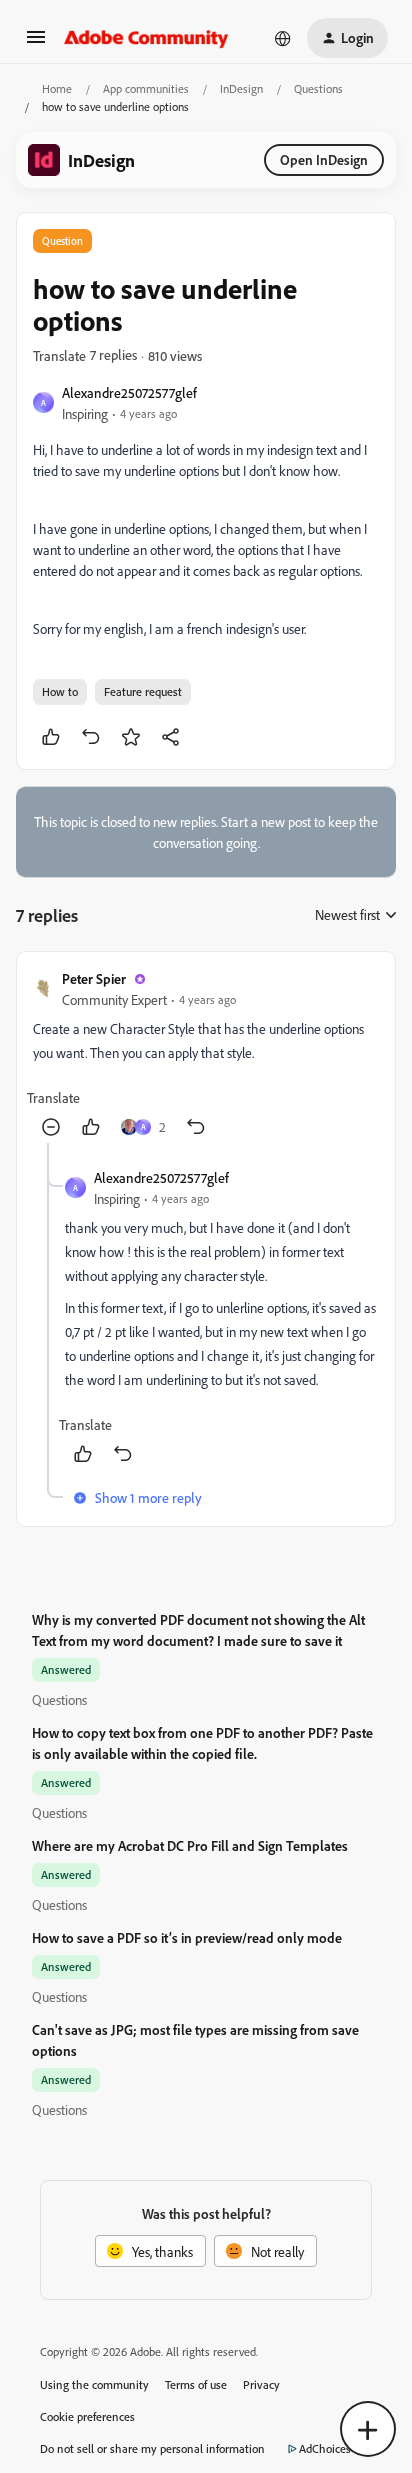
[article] (206, 1055)
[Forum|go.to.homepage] (146, 38)
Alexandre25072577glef (129, 392)
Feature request (143, 691)
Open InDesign (324, 159)
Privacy (261, 2384)
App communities (146, 88)
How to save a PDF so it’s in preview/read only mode (187, 1937)
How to (60, 691)
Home (57, 88)
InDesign (241, 88)
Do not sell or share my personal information (152, 2448)
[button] (36, 43)
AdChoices (325, 2448)
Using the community (94, 2384)
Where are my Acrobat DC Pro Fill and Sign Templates (190, 1845)
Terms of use (196, 2384)
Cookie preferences (87, 2416)
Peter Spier (94, 978)
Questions (318, 88)
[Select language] (283, 38)
